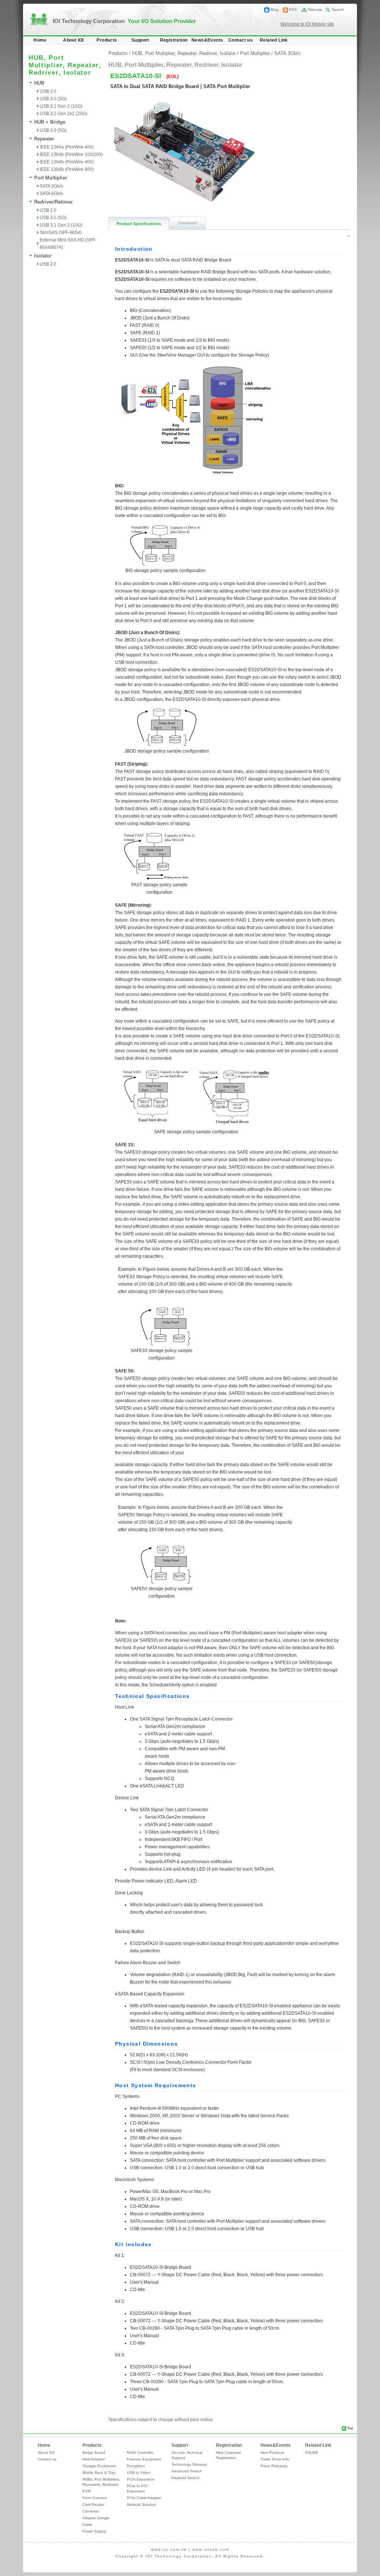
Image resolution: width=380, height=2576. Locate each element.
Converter (91, 2511)
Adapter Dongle (96, 2518)
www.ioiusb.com (211, 2549)
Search (338, 9)
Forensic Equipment (144, 2459)
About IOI (73, 40)
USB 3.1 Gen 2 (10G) (61, 106)
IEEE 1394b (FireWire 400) (67, 162)
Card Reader (93, 2504)
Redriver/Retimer (53, 202)
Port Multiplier (51, 178)
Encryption (136, 2466)
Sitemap (315, 9)
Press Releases (274, 2466)
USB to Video (139, 2473)
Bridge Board (94, 2452)
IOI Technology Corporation (124, 21)
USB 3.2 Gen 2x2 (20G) (63, 114)
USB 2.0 (48, 91)
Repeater (44, 139)
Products (107, 40)
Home (40, 40)
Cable (87, 2525)
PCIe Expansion (141, 2479)
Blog (274, 9)
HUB (39, 83)
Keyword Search (186, 2478)
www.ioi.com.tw (169, 2549)
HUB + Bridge (50, 122)
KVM (86, 2491)
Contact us (240, 40)
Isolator (43, 256)
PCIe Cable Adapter (144, 2498)
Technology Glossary (189, 2464)
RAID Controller (140, 2452)
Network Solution (141, 2504)
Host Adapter (94, 2459)
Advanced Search (187, 2471)
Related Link (274, 40)
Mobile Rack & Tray (99, 2473)
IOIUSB (312, 2452)
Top (350, 2428)
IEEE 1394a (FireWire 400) (67, 147)
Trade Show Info (275, 2459)
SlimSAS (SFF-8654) (61, 233)
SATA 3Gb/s (51, 186)
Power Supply (94, 2531)
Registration (174, 40)
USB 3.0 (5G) (53, 99)
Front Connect (95, 2498)
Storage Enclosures (99, 2466)
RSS (293, 9)
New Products (272, 2452)
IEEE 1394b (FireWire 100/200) (71, 155)
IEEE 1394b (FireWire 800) (67, 169)
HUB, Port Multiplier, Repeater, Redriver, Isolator (184, 53)
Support (140, 40)
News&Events (207, 40)
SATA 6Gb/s (51, 194)
